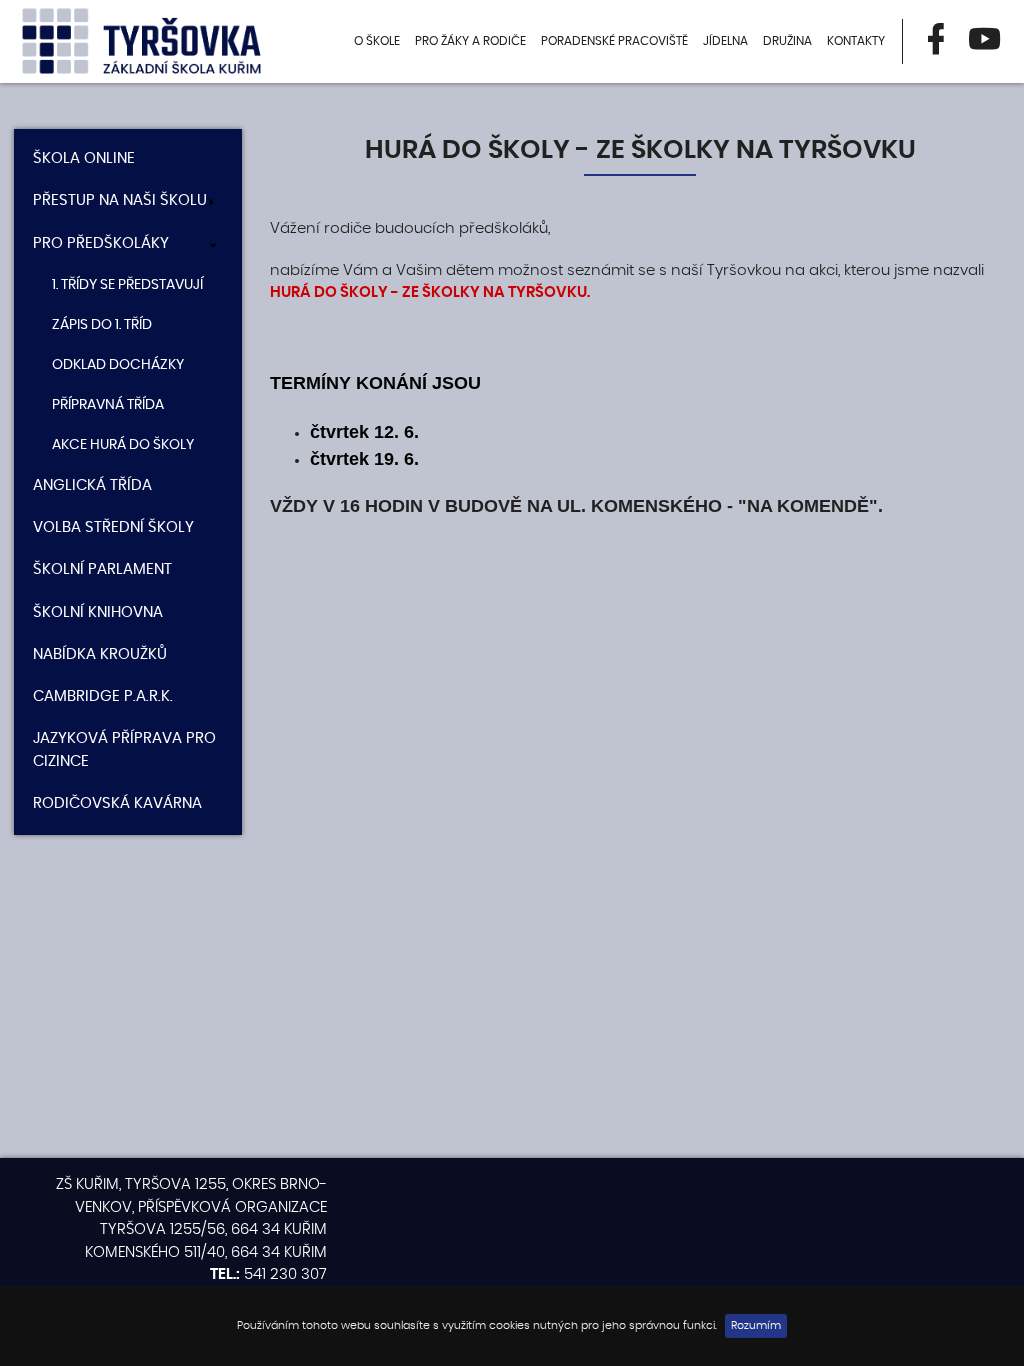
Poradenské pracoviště (614, 41)
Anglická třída (92, 485)
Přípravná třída (108, 405)
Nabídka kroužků (100, 654)
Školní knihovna (98, 612)
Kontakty (856, 41)
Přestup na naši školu (120, 200)
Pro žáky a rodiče (470, 41)
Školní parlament (102, 569)
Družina (787, 41)
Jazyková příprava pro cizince (124, 750)
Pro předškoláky (101, 243)
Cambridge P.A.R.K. (103, 696)
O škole (377, 41)
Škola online (84, 158)
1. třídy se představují (127, 285)
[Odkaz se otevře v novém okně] (935, 41)
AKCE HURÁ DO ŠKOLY (123, 445)
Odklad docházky (118, 365)
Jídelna (725, 41)
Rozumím (756, 1325)
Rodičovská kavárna (117, 803)
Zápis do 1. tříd (102, 325)
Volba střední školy (113, 527)
